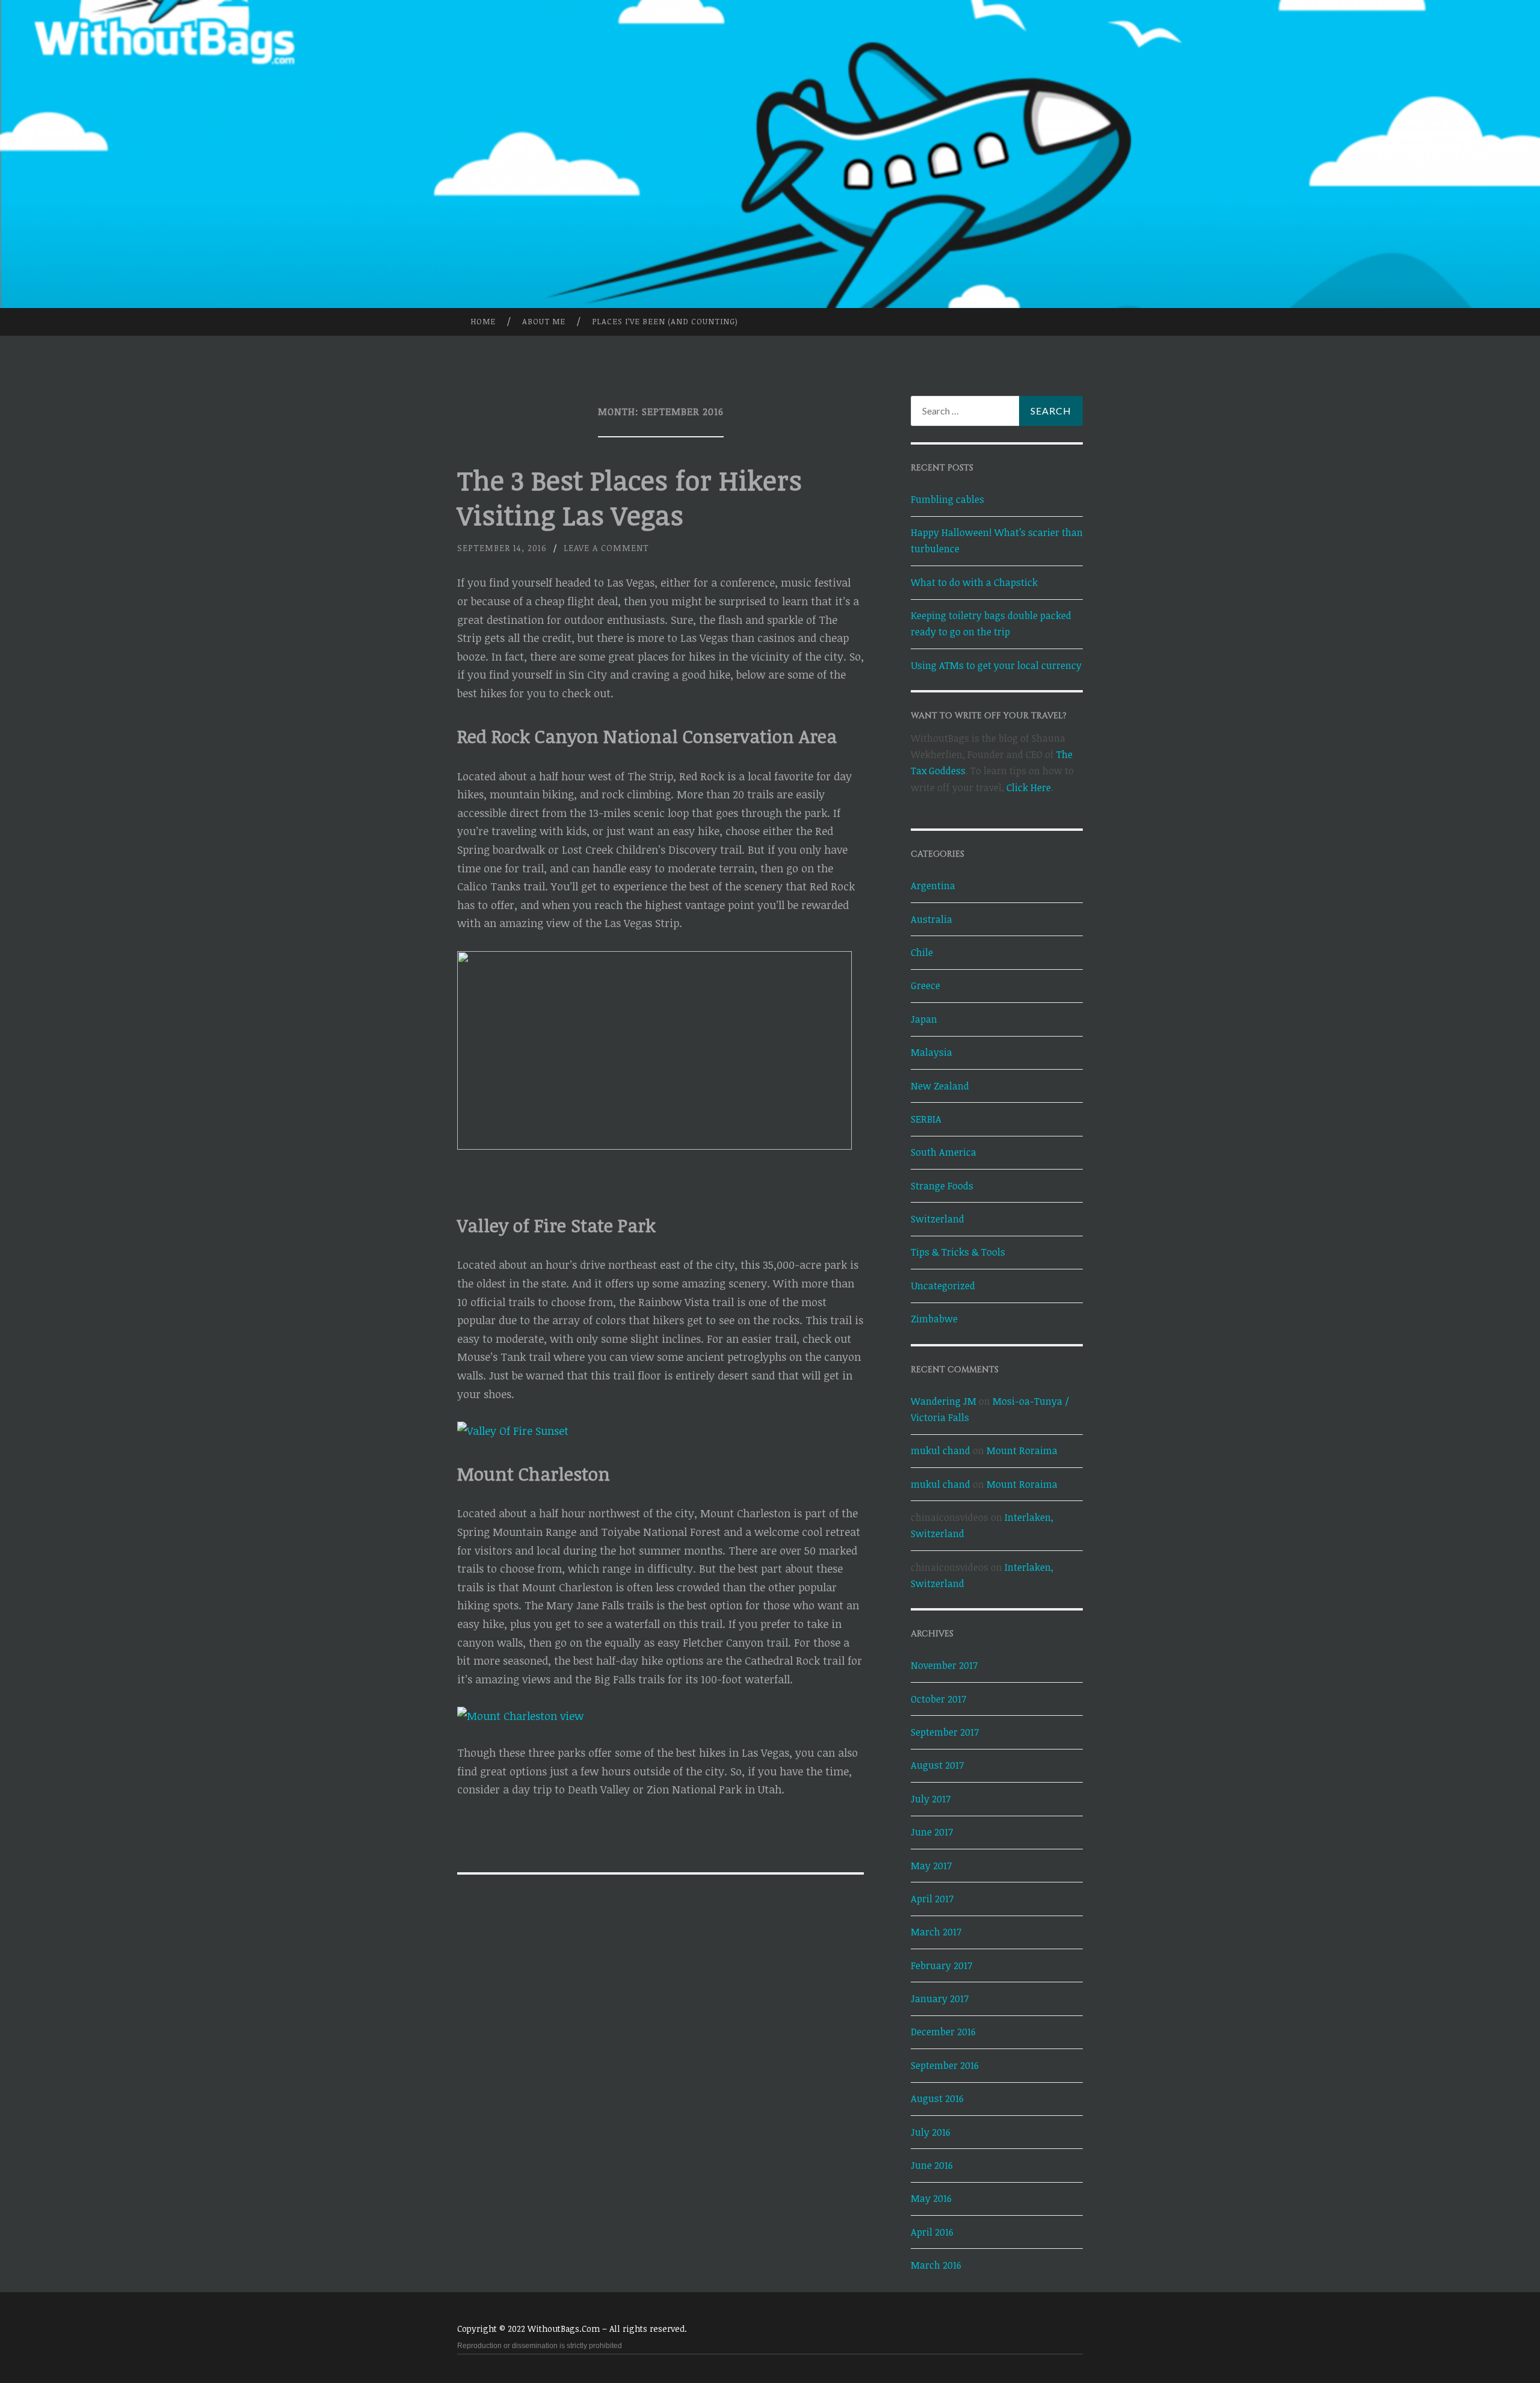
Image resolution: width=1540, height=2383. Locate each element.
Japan (924, 1019)
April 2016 (932, 2232)
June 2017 (932, 1832)
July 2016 (931, 2132)
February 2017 (941, 1965)
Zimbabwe (934, 1319)
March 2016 (936, 2265)
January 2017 (940, 1999)
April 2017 (932, 1899)
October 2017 (938, 1699)
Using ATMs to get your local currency (996, 665)
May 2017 (931, 1866)
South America (944, 1152)
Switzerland (938, 1219)
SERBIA (926, 1119)
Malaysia (932, 1052)
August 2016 (937, 2098)
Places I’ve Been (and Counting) (665, 321)
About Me (544, 321)
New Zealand (940, 1086)
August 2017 (937, 1765)
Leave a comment (606, 548)
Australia (932, 919)
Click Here (1029, 788)
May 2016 (931, 2198)
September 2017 (945, 1732)
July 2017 (931, 1799)
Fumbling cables (947, 499)
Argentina (933, 886)
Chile (922, 952)
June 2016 (932, 2165)
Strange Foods (942, 1186)
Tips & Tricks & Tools (958, 1252)
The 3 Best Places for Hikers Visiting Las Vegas (630, 497)
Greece (926, 985)
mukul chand (941, 1450)
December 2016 (943, 2032)
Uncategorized (943, 1286)
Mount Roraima (1022, 1450)
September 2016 (945, 2065)
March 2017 (936, 1932)
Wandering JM (944, 1401)
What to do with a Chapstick (974, 582)
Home (483, 321)
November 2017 (944, 1665)
